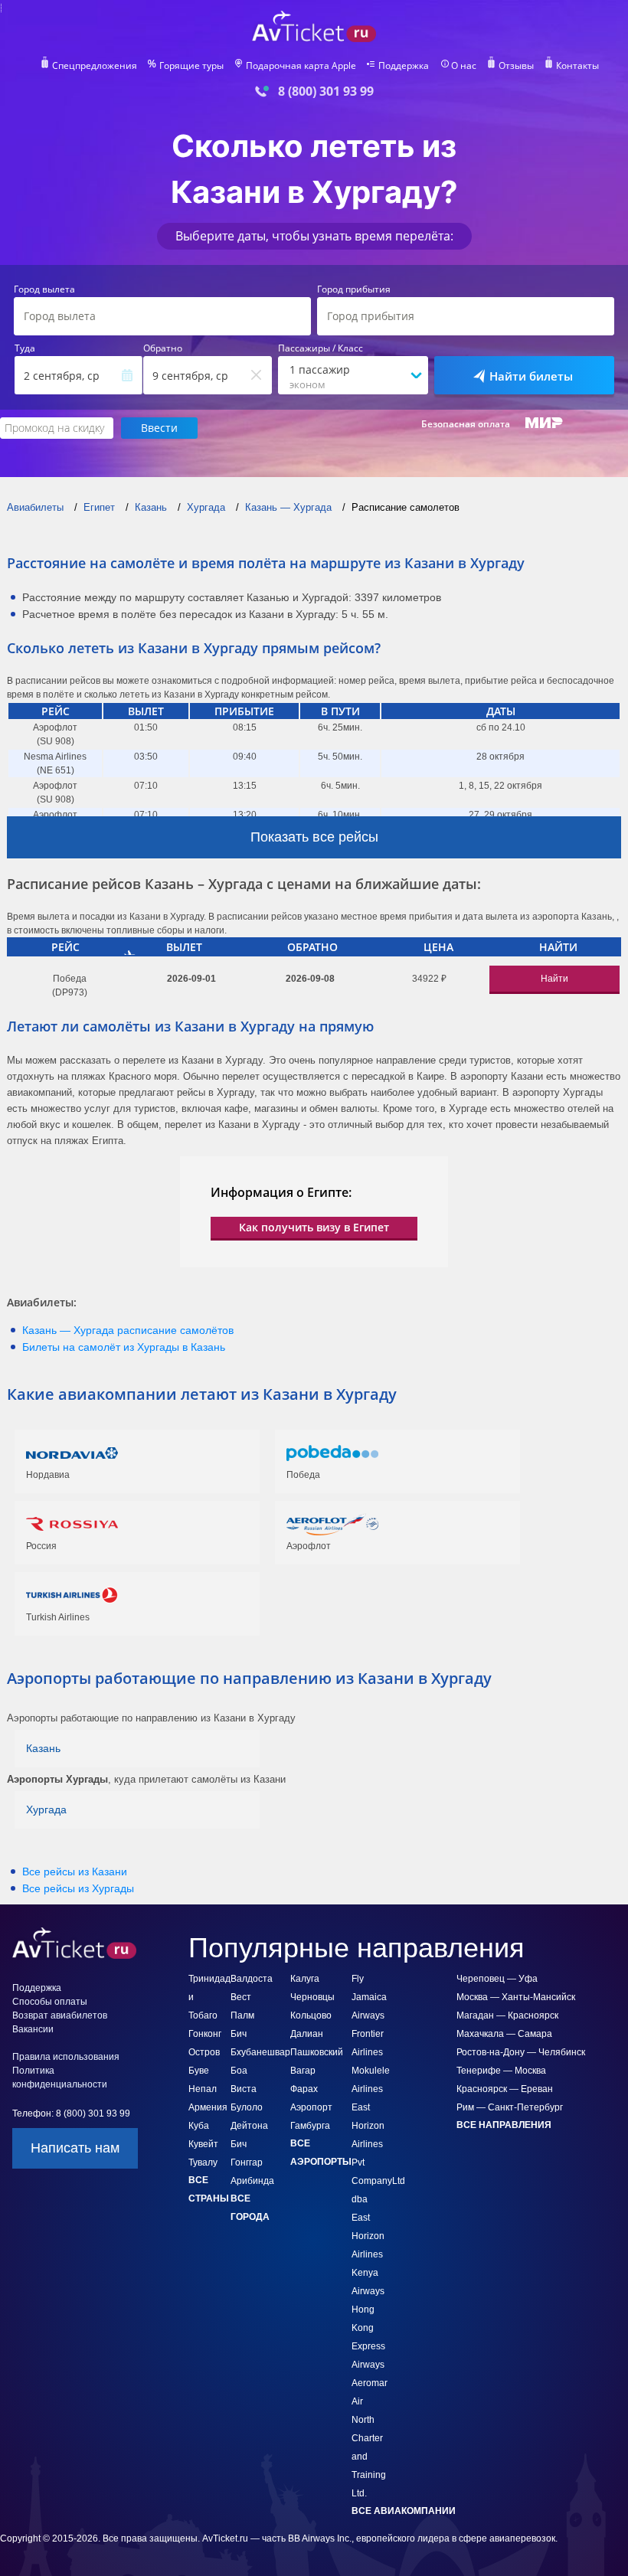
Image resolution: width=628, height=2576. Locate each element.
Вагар (303, 2071)
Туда (25, 348)
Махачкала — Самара (504, 2034)
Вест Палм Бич (242, 2015)
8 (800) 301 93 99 (326, 92)
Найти (554, 979)
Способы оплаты (50, 2002)
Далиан (307, 2034)
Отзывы (516, 66)
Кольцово (311, 2015)
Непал (203, 2089)
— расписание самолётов (128, 1330)
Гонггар (247, 2162)
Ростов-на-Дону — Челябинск (521, 2052)
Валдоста (252, 1979)
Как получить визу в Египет (314, 1227)
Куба (199, 2126)
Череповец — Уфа (497, 1979)
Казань (43, 1748)
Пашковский (317, 2052)
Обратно (163, 348)
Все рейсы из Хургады (78, 1888)
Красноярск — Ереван (505, 2089)
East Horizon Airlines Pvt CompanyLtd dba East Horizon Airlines (378, 2181)
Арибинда (252, 2181)
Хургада (46, 1809)
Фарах (304, 2089)
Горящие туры (191, 66)
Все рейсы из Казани (75, 1872)
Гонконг (205, 2034)
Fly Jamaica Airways (369, 1997)
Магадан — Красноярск (507, 2015)
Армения (208, 2107)
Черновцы (312, 1997)
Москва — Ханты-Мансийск (516, 1997)
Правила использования (66, 2057)
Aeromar (370, 2383)
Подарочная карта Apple (301, 66)
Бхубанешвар (260, 2052)
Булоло (247, 2107)
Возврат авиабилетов (60, 2015)
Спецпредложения (95, 66)
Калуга (305, 1979)
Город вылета (44, 289)
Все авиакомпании (404, 2511)
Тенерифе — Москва (501, 2071)
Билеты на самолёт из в (124, 1347)
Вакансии (33, 2029)
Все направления (504, 2125)
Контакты (577, 66)
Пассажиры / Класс (321, 348)
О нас (464, 66)
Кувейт (203, 2144)
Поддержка (404, 66)
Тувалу (203, 2162)
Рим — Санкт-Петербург (510, 2107)
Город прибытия (354, 289)
